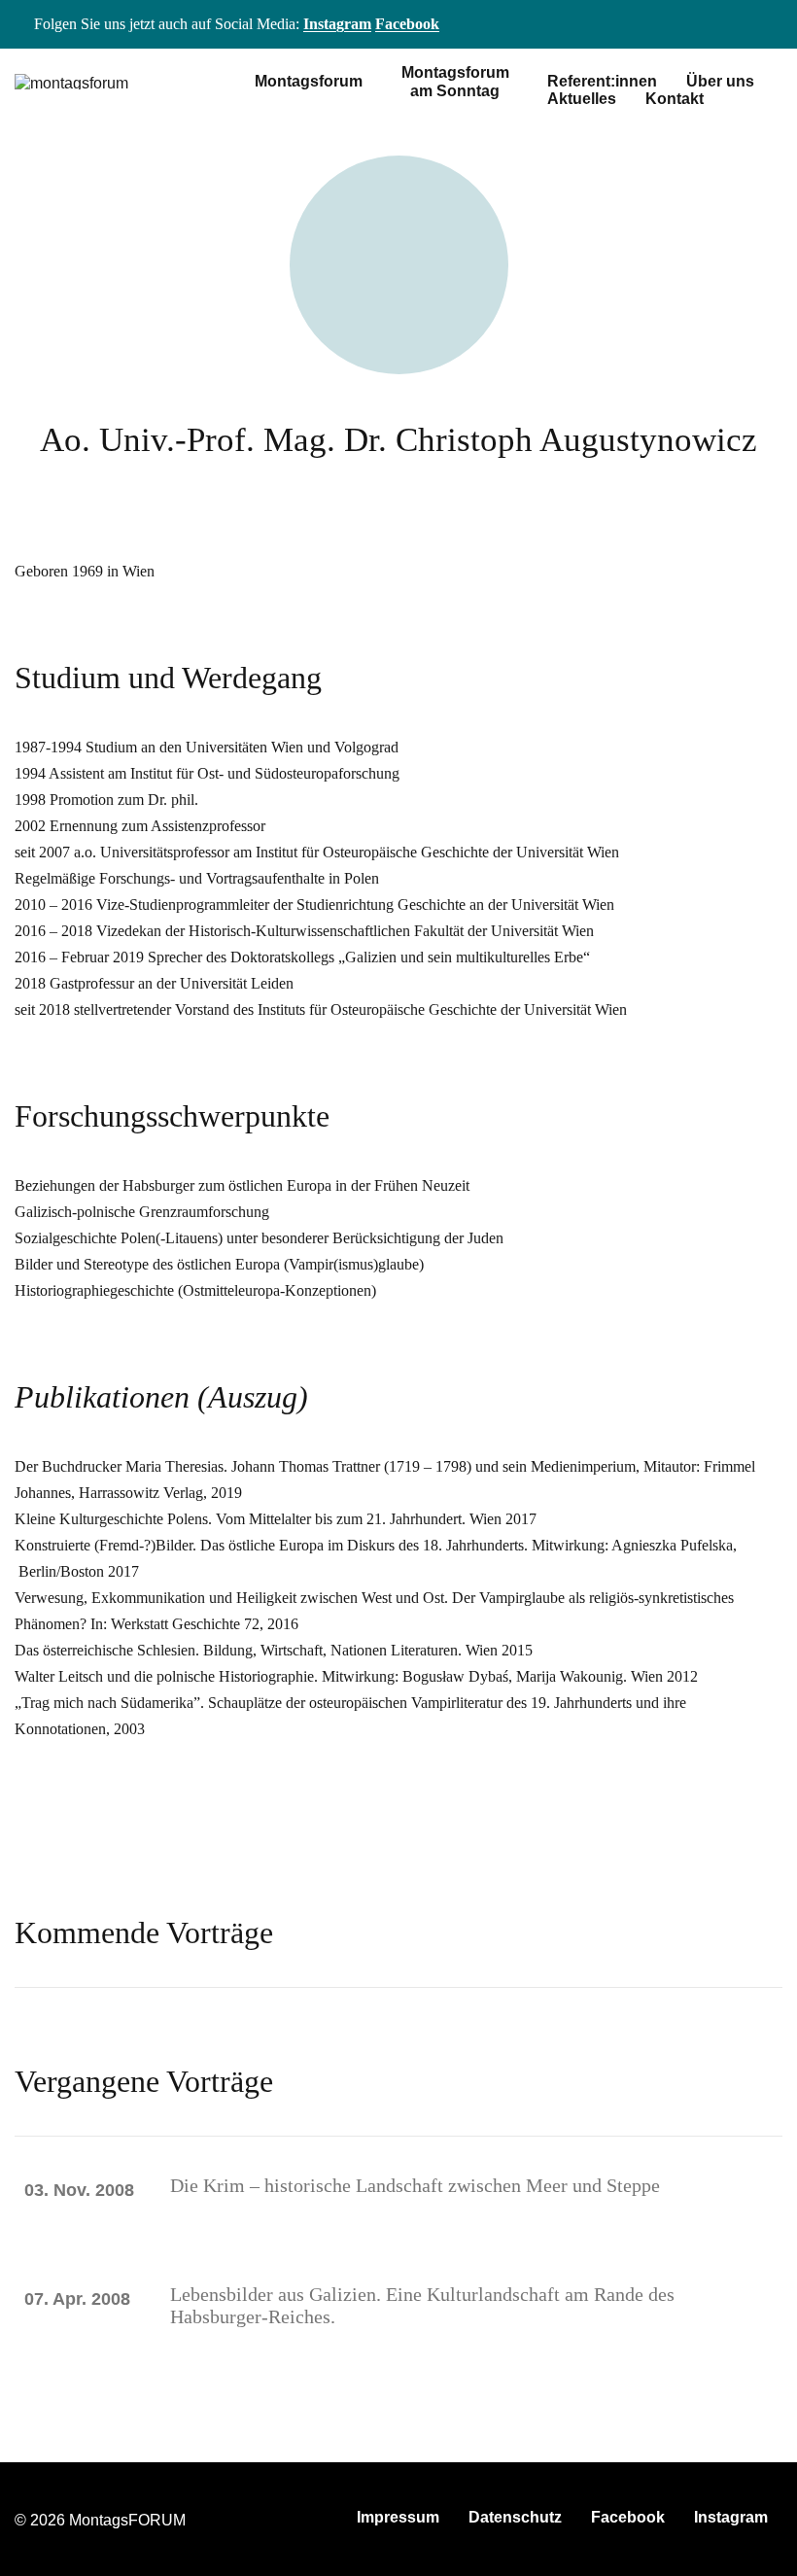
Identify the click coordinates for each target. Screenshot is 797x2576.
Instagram (337, 24)
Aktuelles (582, 99)
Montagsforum (309, 81)
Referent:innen (602, 81)
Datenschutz (515, 2517)
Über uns (720, 81)
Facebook (407, 24)
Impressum (398, 2517)
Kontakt (675, 99)
